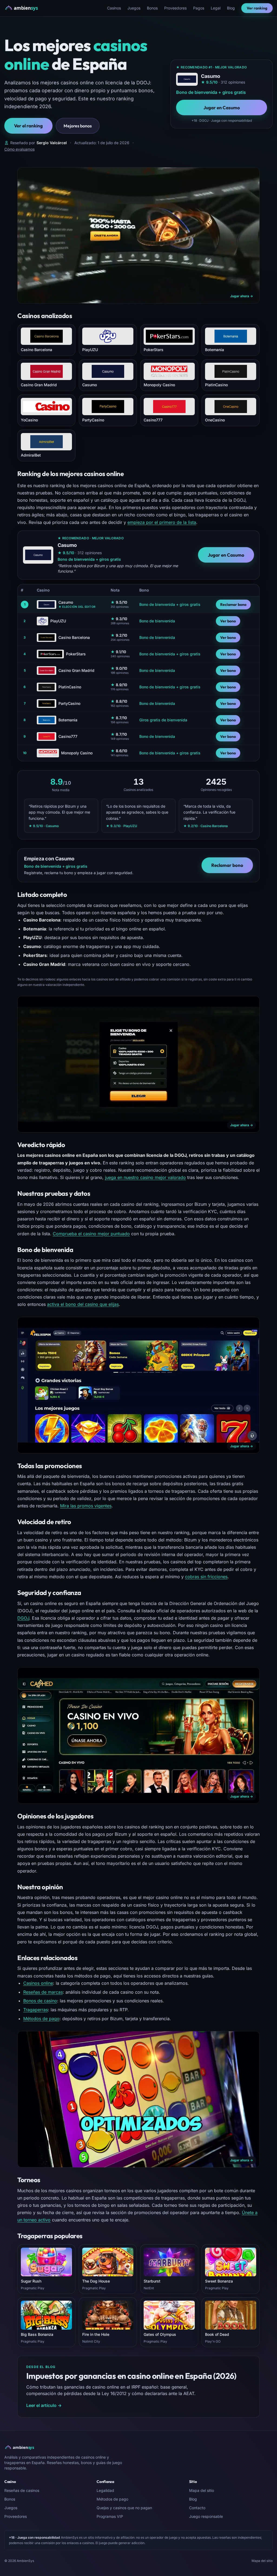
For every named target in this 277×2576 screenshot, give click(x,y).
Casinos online (38, 1983)
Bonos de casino (40, 2001)
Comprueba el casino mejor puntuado (91, 1234)
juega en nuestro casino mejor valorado (145, 1177)
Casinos (114, 8)
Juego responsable (206, 2516)
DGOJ (23, 1618)
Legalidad (105, 2490)
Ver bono (228, 621)
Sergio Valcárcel (52, 143)
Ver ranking (257, 8)
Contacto (197, 2508)
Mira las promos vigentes (86, 1506)
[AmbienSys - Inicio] (23, 8)
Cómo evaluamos (19, 149)
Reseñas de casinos (22, 2490)
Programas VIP (110, 2516)
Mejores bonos (78, 126)
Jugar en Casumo (222, 108)
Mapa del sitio (202, 2490)
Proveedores (175, 8)
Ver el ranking (28, 126)
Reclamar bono (233, 605)
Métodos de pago (41, 2019)
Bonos (152, 8)
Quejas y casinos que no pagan (124, 2508)
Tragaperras (36, 2010)
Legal (216, 8)
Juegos (134, 8)
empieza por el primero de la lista (162, 522)
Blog (231, 8)
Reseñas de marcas (43, 1992)
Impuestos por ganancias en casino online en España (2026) (131, 2376)
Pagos (199, 8)
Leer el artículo (44, 2405)
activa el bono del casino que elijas (83, 1304)
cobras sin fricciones (206, 1577)
